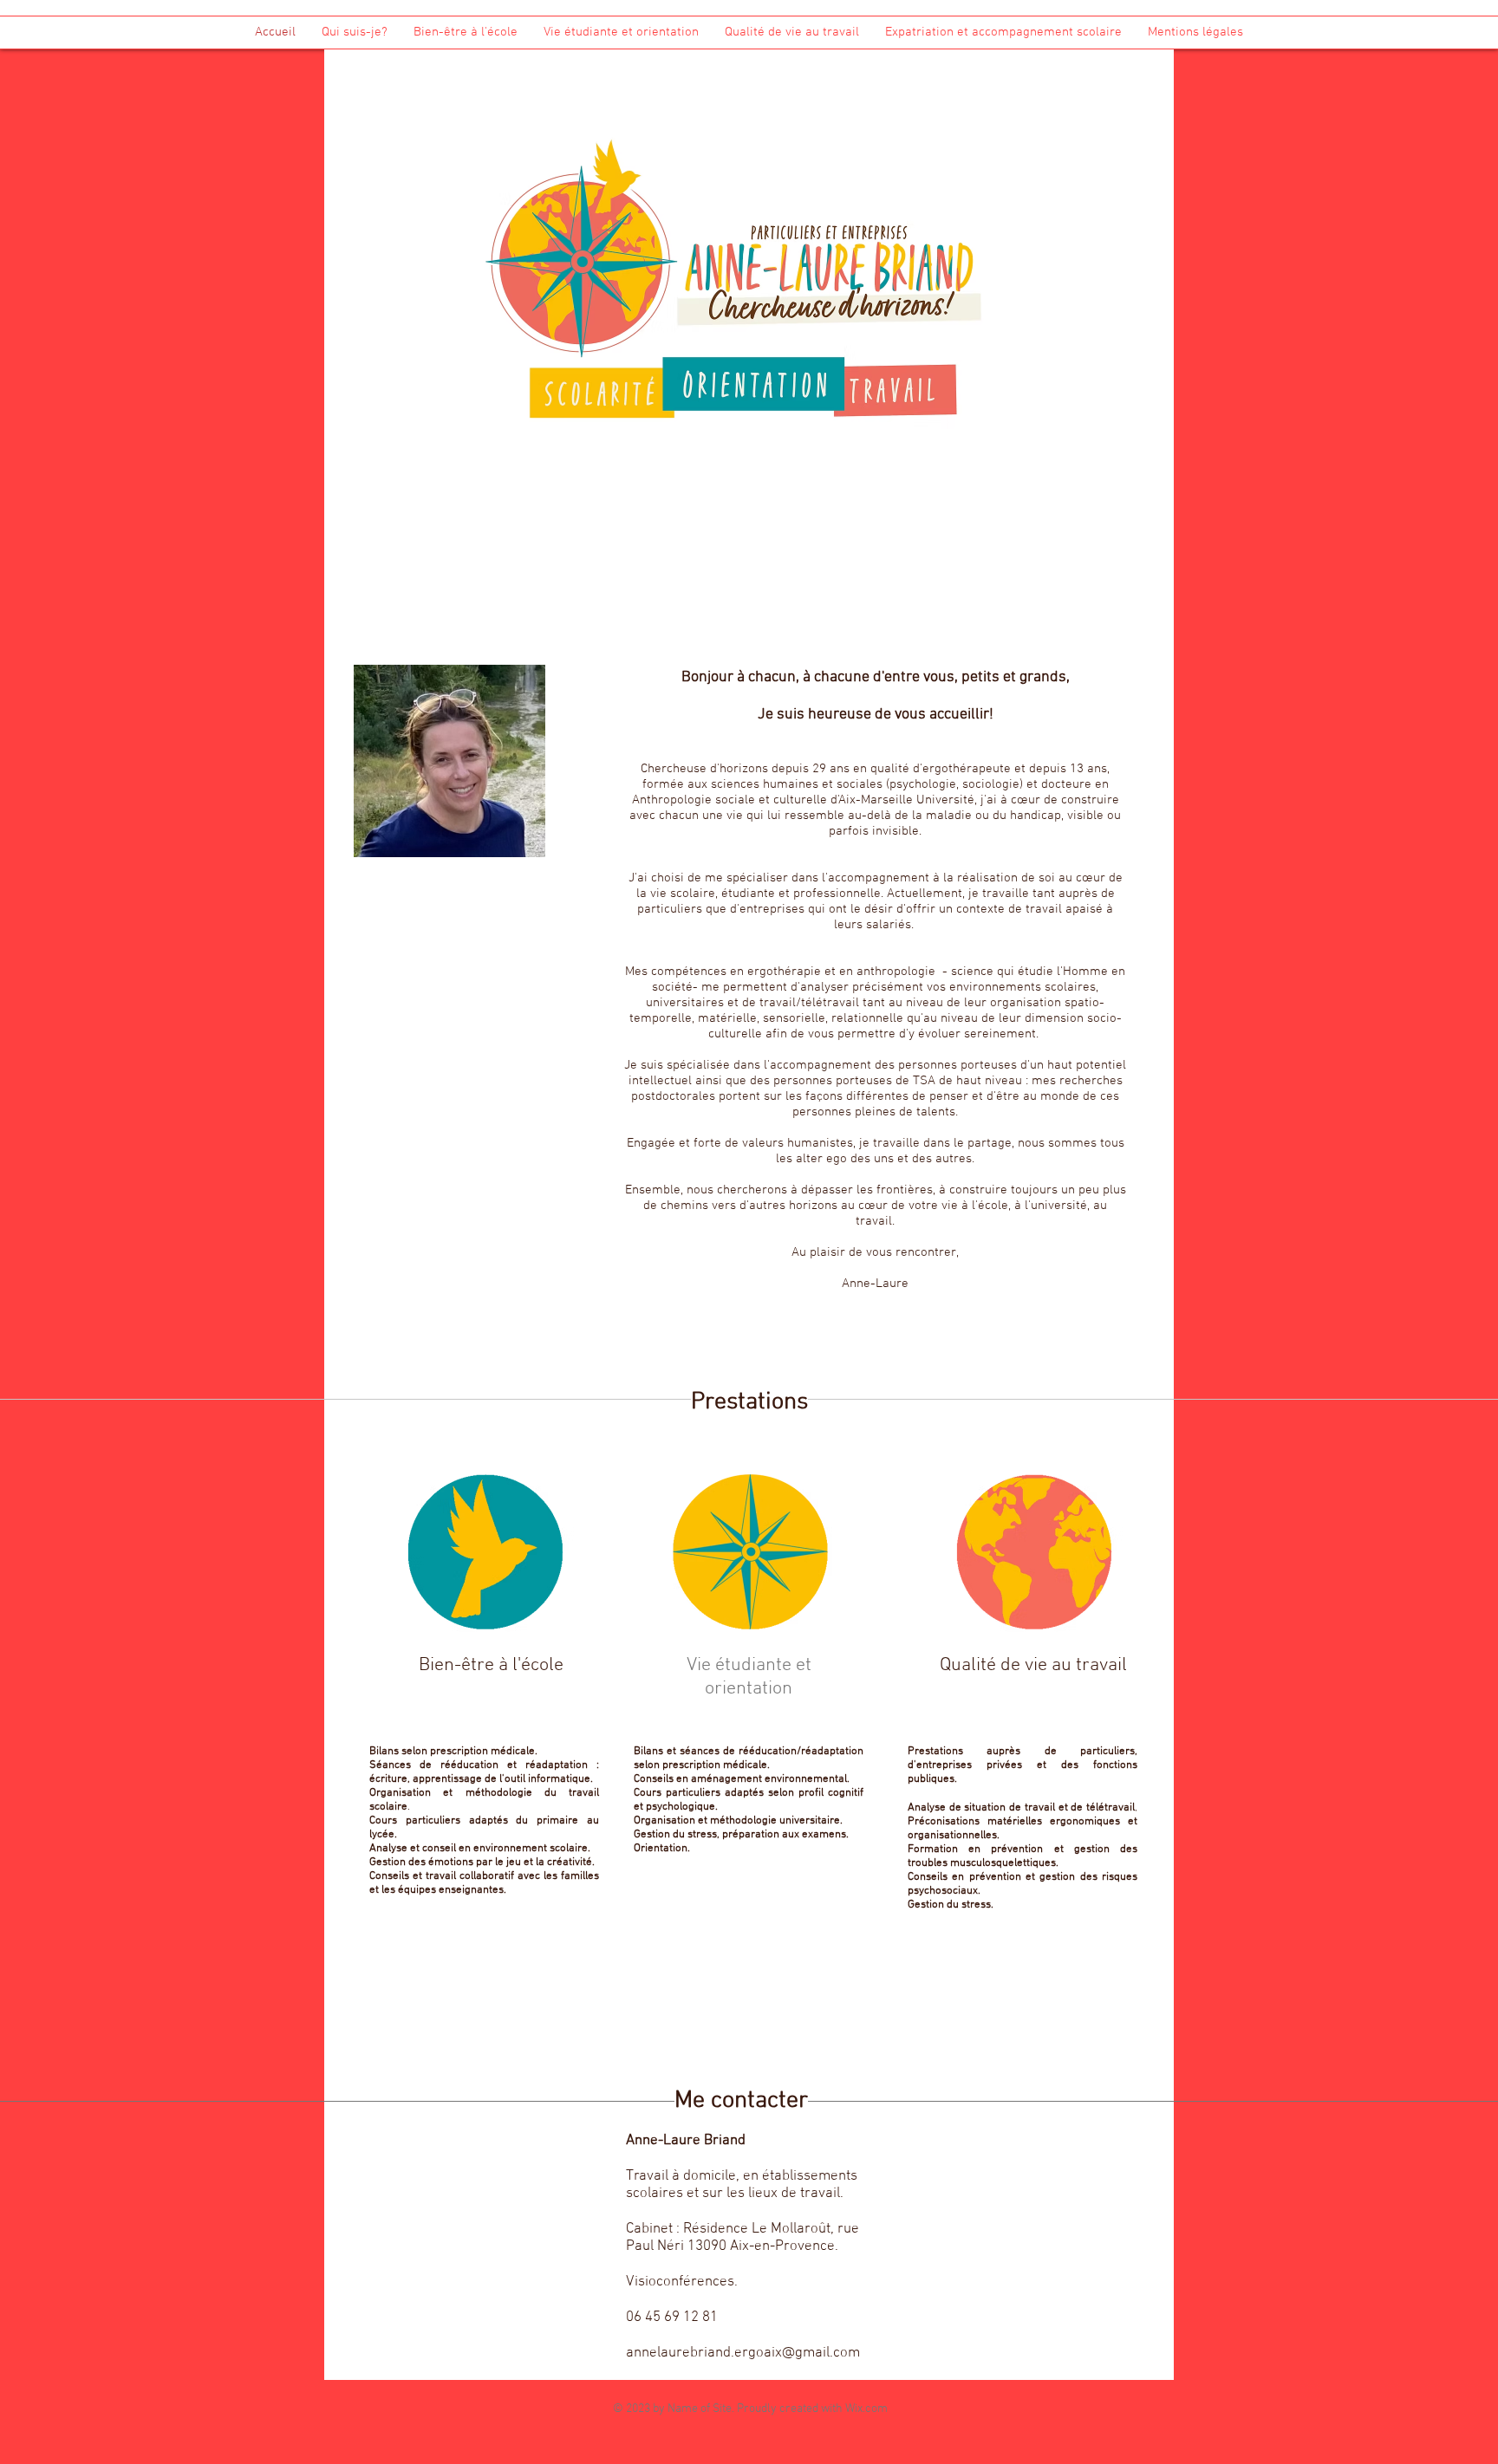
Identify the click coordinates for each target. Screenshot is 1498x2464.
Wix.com (866, 2409)
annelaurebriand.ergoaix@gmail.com (743, 2353)
